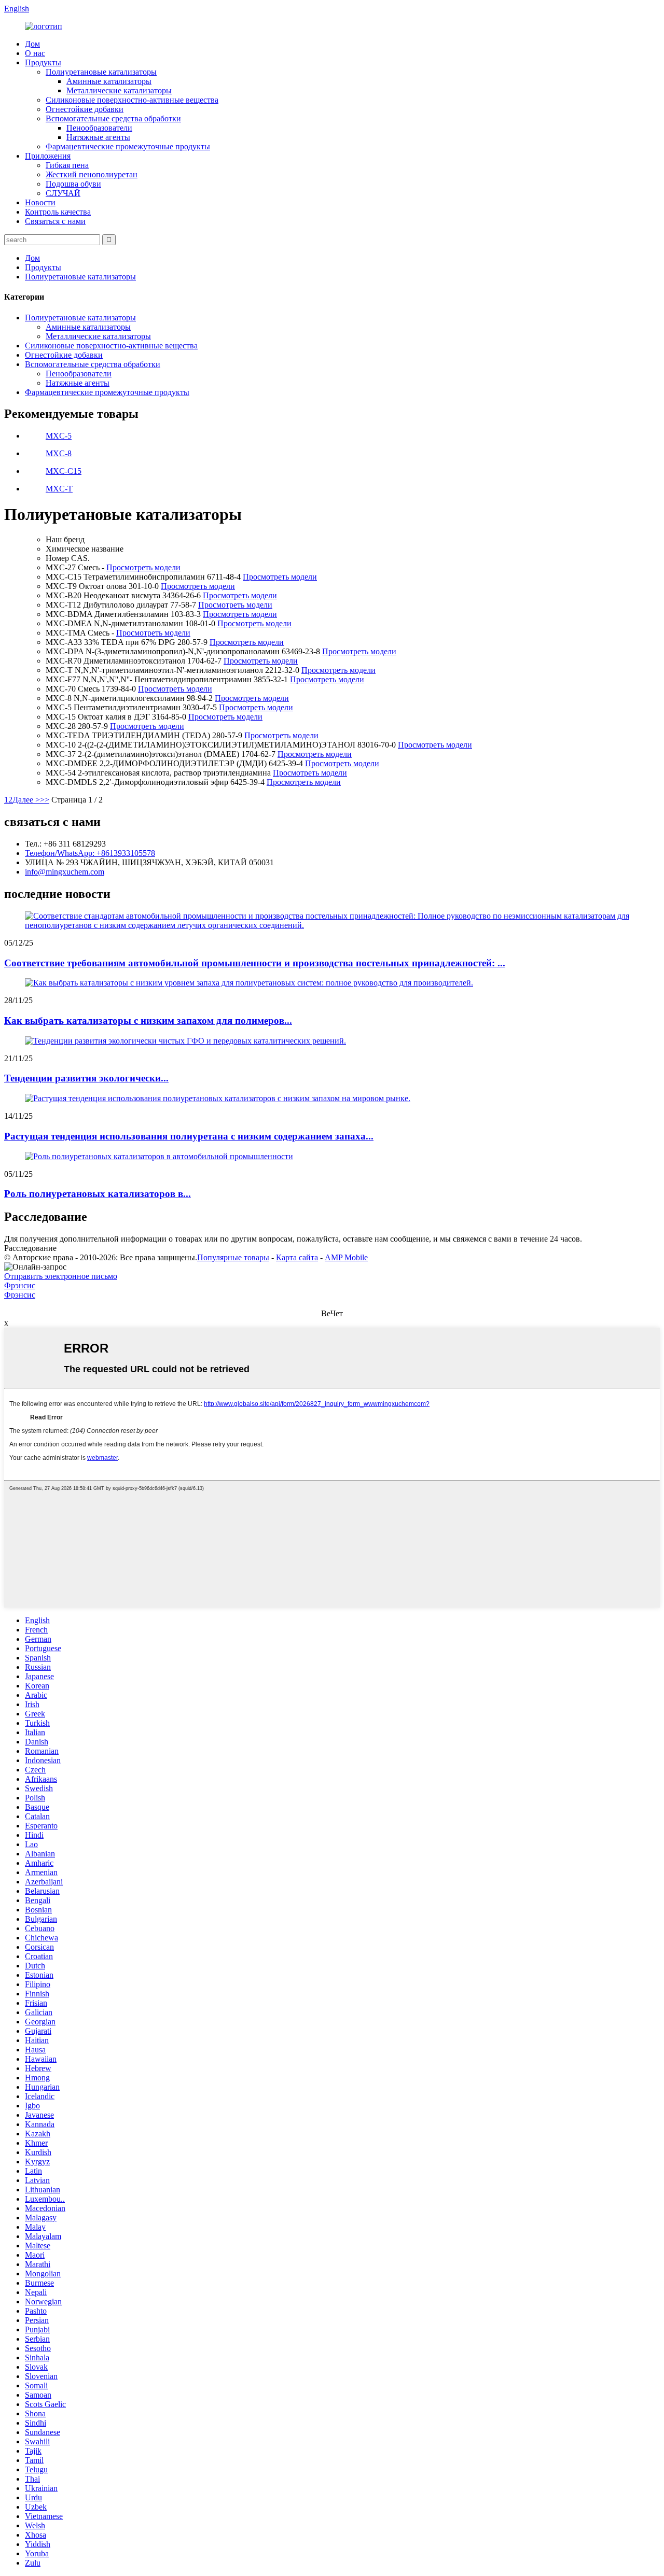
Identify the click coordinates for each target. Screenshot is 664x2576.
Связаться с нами (55, 221)
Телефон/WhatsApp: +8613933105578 (90, 853)
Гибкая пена (67, 165)
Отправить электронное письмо (61, 1276)
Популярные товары (233, 1257)
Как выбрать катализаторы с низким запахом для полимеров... (148, 1020)
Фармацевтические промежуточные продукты (128, 146)
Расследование (30, 1248)
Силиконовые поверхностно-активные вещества (132, 100)
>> (45, 800)
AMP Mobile (346, 1257)
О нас (35, 53)
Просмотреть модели (143, 567)
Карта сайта (297, 1257)
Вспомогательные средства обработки (113, 118)
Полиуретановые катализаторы (101, 72)
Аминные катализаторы (109, 81)
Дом (32, 44)
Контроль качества (58, 212)
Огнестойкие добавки (85, 109)
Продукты (43, 62)
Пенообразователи (99, 128)
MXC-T (59, 489)
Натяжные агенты (98, 137)
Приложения (48, 156)
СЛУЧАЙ (63, 193)
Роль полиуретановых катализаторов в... (98, 1194)
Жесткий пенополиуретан (92, 174)
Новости (40, 202)
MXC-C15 (64, 471)
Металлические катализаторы (119, 90)
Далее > (26, 800)
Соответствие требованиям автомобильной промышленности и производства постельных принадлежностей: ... (255, 963)
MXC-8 (59, 453)
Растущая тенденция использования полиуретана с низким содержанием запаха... (189, 1136)
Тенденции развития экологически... (86, 1078)
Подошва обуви (73, 184)
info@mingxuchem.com (65, 872)
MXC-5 (59, 436)
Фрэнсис (20, 1285)
